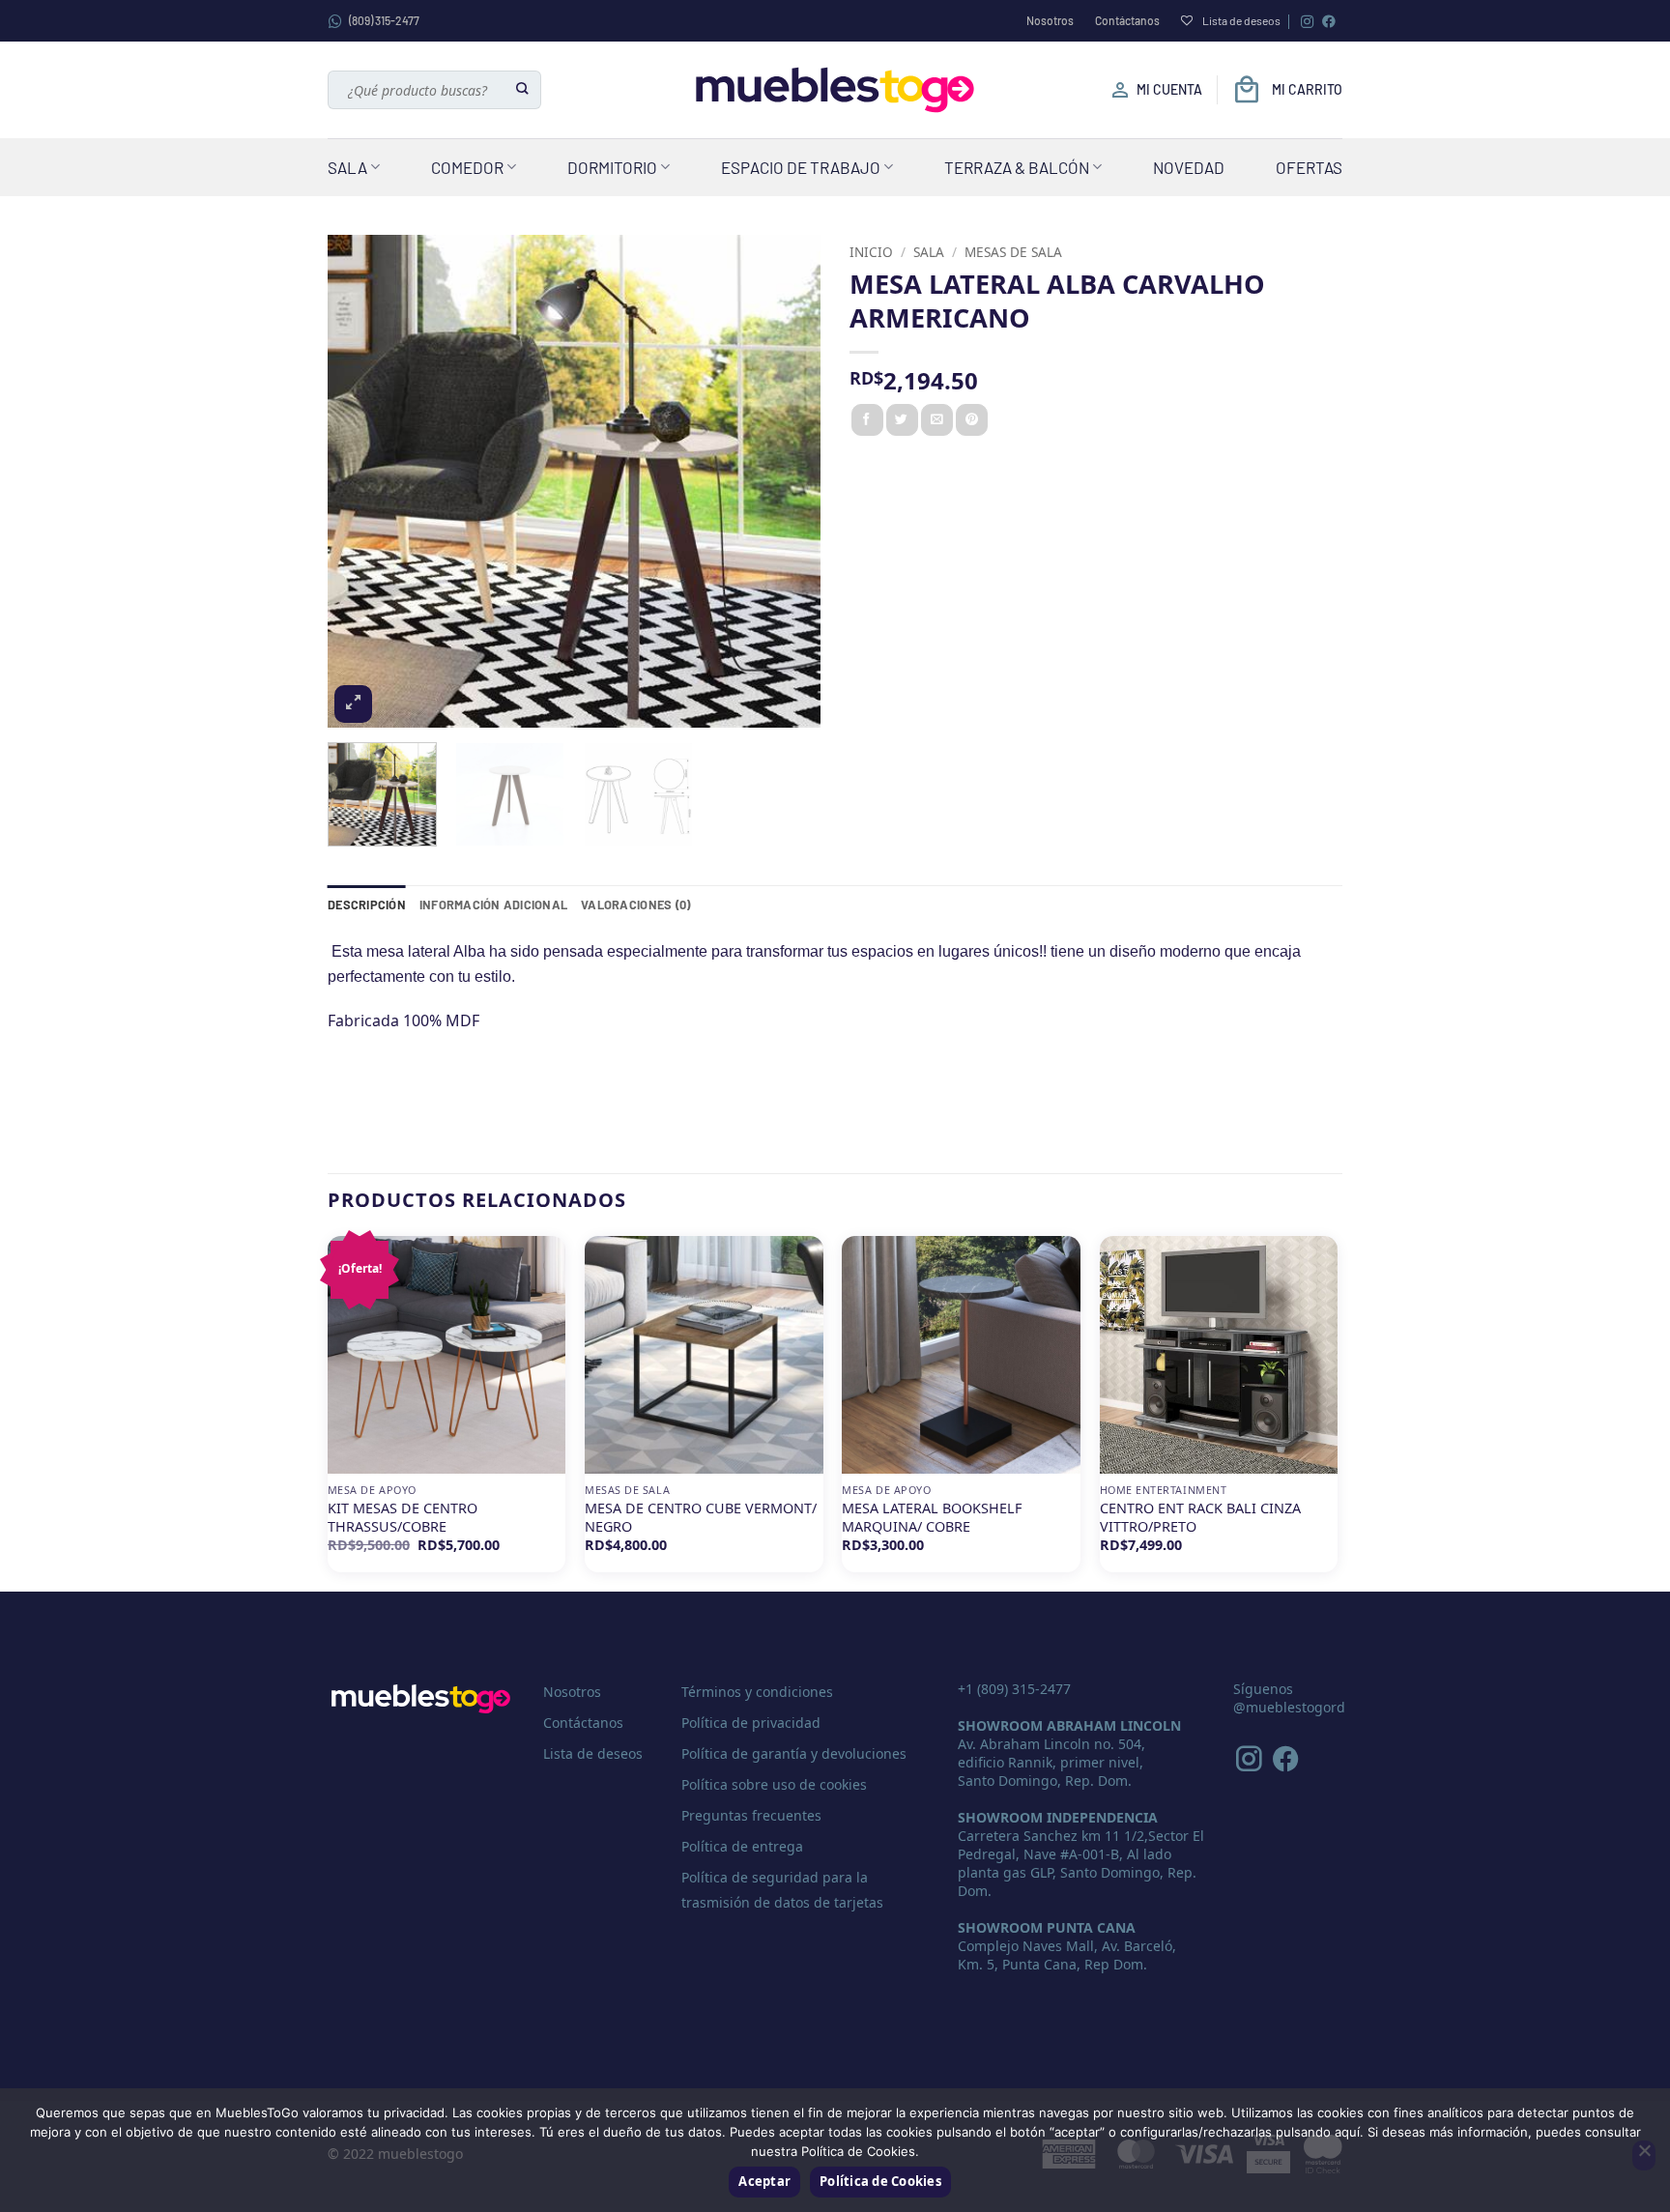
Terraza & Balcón (1017, 167)
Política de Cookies (880, 2181)
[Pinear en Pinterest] (972, 420)
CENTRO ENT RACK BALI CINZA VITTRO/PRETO (1200, 1518)
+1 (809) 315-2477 (1014, 1689)
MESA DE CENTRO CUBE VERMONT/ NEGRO (701, 1518)
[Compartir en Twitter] (902, 420)
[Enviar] (523, 90)
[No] (1644, 2156)
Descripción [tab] (367, 905)
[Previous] (361, 481)
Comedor (467, 167)
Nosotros (1050, 20)
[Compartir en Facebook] (867, 420)
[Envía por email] (937, 420)
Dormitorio (612, 167)
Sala (347, 167)
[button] (353, 704)
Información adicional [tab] (493, 905)
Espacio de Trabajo (801, 167)
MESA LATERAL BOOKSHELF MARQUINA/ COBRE (932, 1518)
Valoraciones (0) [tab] (635, 905)
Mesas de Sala (1013, 252)
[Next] (787, 481)
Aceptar (764, 2181)
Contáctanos (1127, 20)
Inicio (871, 252)
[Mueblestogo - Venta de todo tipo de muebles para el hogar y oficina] (835, 90)
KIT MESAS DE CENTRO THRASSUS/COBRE (403, 1518)
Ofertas (1309, 167)
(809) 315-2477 (384, 20)
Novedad (1189, 167)
